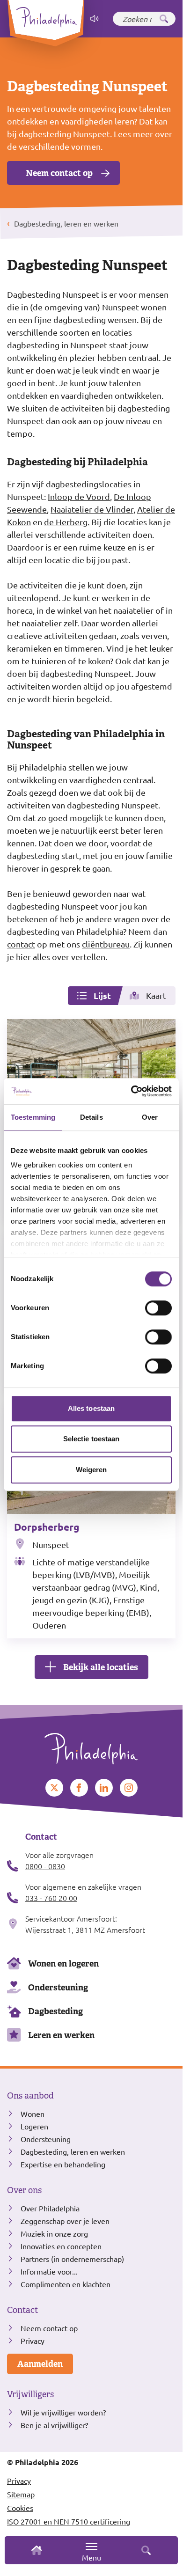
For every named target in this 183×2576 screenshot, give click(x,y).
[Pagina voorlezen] (95, 19)
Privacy (33, 2341)
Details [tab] (91, 1117)
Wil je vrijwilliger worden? (63, 2412)
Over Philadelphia (50, 2208)
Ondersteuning (58, 1987)
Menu (91, 2557)
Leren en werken (61, 2035)
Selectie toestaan (91, 1439)
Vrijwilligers (30, 2394)
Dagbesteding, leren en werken (73, 2151)
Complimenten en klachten (66, 2284)
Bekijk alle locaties (101, 1667)
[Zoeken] (164, 19)
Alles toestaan (91, 1408)
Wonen (33, 2114)
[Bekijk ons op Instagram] (129, 1788)
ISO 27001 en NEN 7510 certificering (69, 2521)
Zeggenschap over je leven (65, 2221)
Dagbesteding (55, 2011)
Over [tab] (150, 1117)
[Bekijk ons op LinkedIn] (104, 1788)
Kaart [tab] (156, 995)
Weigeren (91, 1470)
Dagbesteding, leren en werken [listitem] (65, 223)
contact (21, 944)
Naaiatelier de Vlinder (92, 509)
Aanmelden (40, 2364)
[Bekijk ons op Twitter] (54, 1788)
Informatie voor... (49, 2271)
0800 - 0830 (45, 1866)
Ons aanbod (30, 2096)
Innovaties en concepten (61, 2246)
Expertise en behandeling (63, 2164)
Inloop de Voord (79, 496)
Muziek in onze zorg (54, 2233)
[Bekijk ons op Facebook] (79, 1788)
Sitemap (21, 2494)
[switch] (158, 1308)
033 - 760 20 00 (51, 1898)
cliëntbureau (106, 944)
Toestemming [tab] (33, 1117)
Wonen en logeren (63, 1963)
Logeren (34, 2126)
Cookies (20, 2508)
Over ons (24, 2190)
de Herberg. (67, 522)
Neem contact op (59, 173)
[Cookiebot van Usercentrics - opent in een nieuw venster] (131, 1091)
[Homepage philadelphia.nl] (91, 1745)
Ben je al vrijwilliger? (54, 2425)
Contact (22, 2310)
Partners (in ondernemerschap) (72, 2259)
